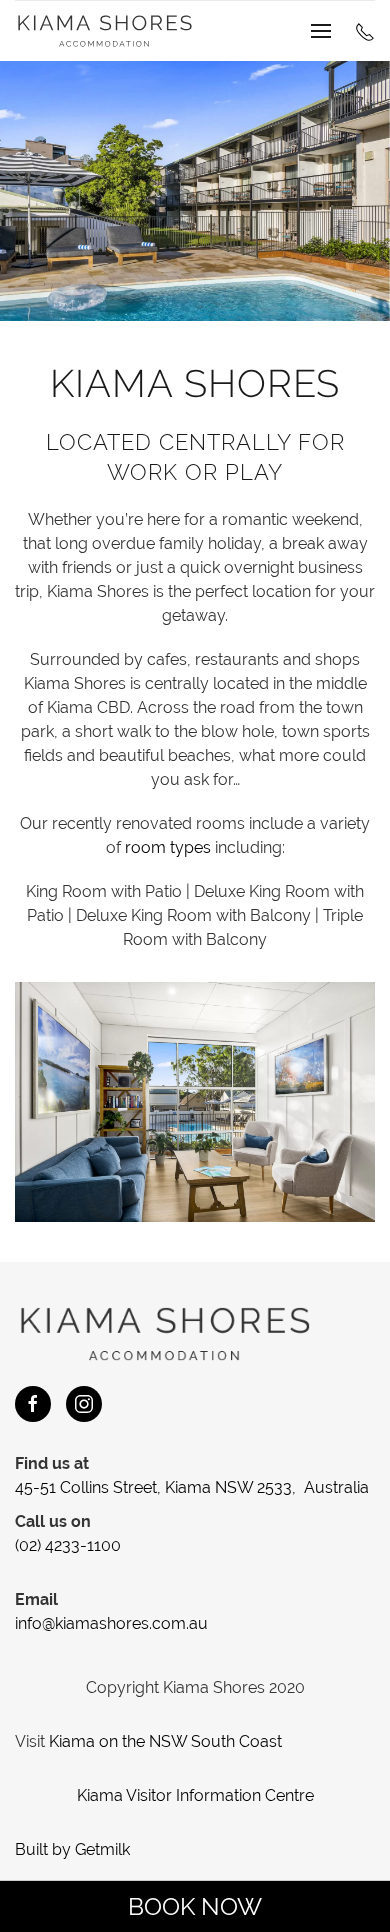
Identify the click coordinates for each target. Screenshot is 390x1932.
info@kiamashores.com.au (111, 1623)
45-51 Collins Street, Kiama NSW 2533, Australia (192, 1487)
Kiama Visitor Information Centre (195, 1795)
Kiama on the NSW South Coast (165, 1741)
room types (168, 847)
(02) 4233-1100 (68, 1545)
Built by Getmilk (72, 1849)
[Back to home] (105, 31)
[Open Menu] (321, 31)
